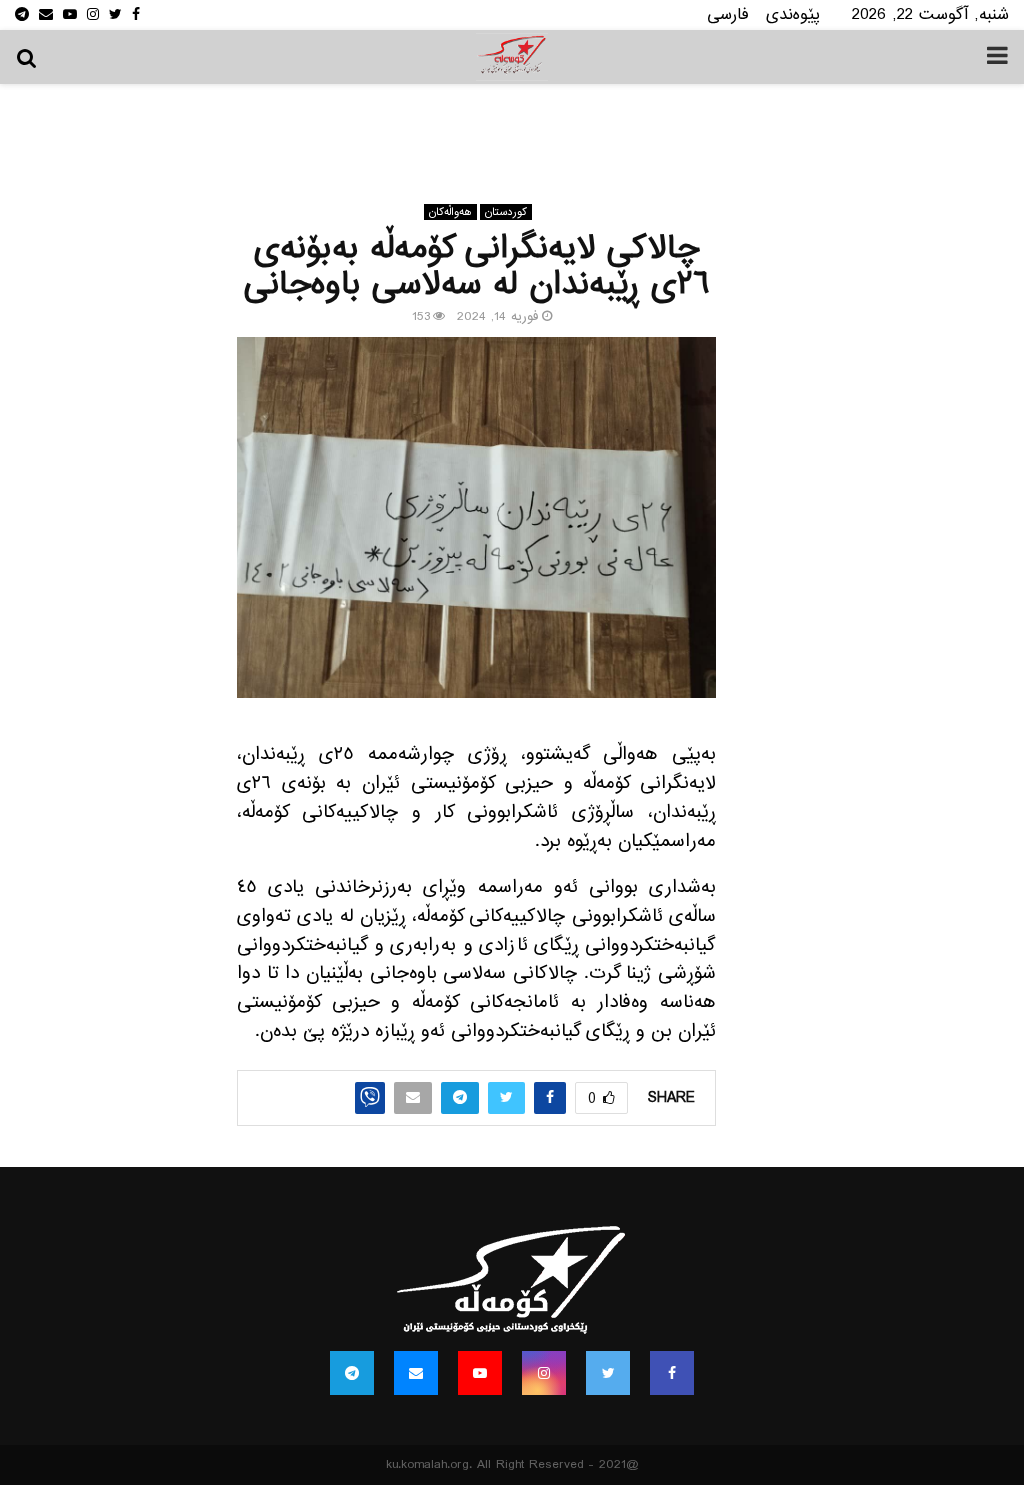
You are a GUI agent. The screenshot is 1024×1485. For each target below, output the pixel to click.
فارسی (728, 14)
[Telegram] (352, 1373)
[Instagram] (544, 1373)
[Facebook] (672, 1373)
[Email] (416, 1373)
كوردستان (506, 212)
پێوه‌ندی (793, 14)
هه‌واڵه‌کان (450, 212)
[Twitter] (608, 1373)
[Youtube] (480, 1373)
